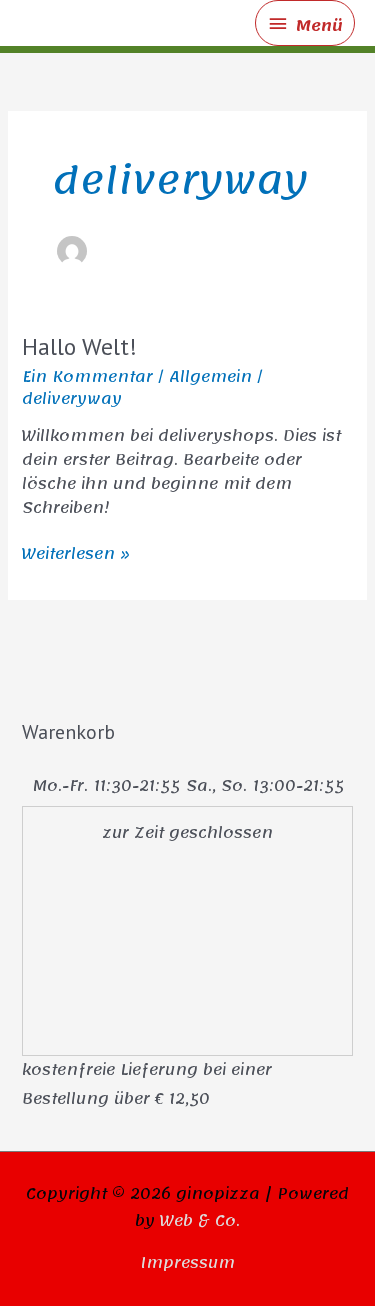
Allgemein (210, 377)
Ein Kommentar (87, 377)
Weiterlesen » (76, 554)
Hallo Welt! (79, 346)
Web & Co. (200, 1221)
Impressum (187, 1263)
